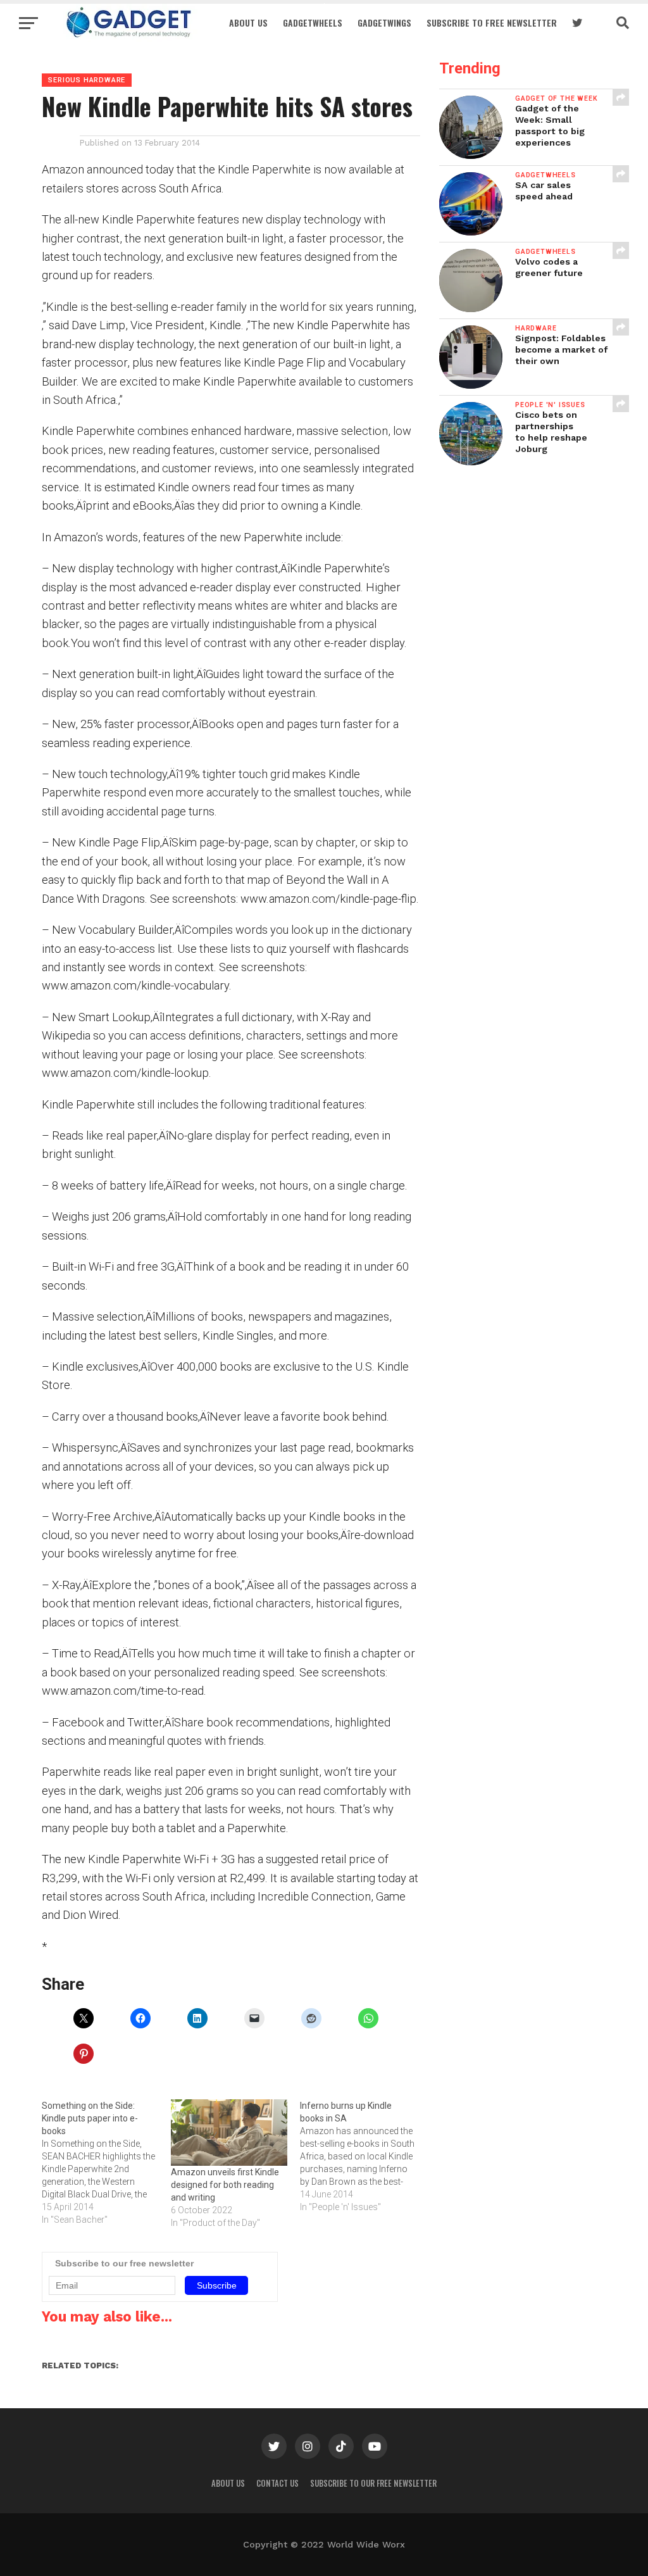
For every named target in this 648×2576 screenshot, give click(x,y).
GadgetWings (384, 22)
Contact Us (277, 2483)
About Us (248, 22)
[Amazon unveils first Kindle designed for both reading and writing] (229, 2133)
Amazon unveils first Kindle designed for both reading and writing (225, 2185)
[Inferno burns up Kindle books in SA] (364, 2156)
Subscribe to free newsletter (492, 22)
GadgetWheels (313, 22)
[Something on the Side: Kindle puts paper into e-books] (106, 2163)
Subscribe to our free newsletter (373, 2483)
